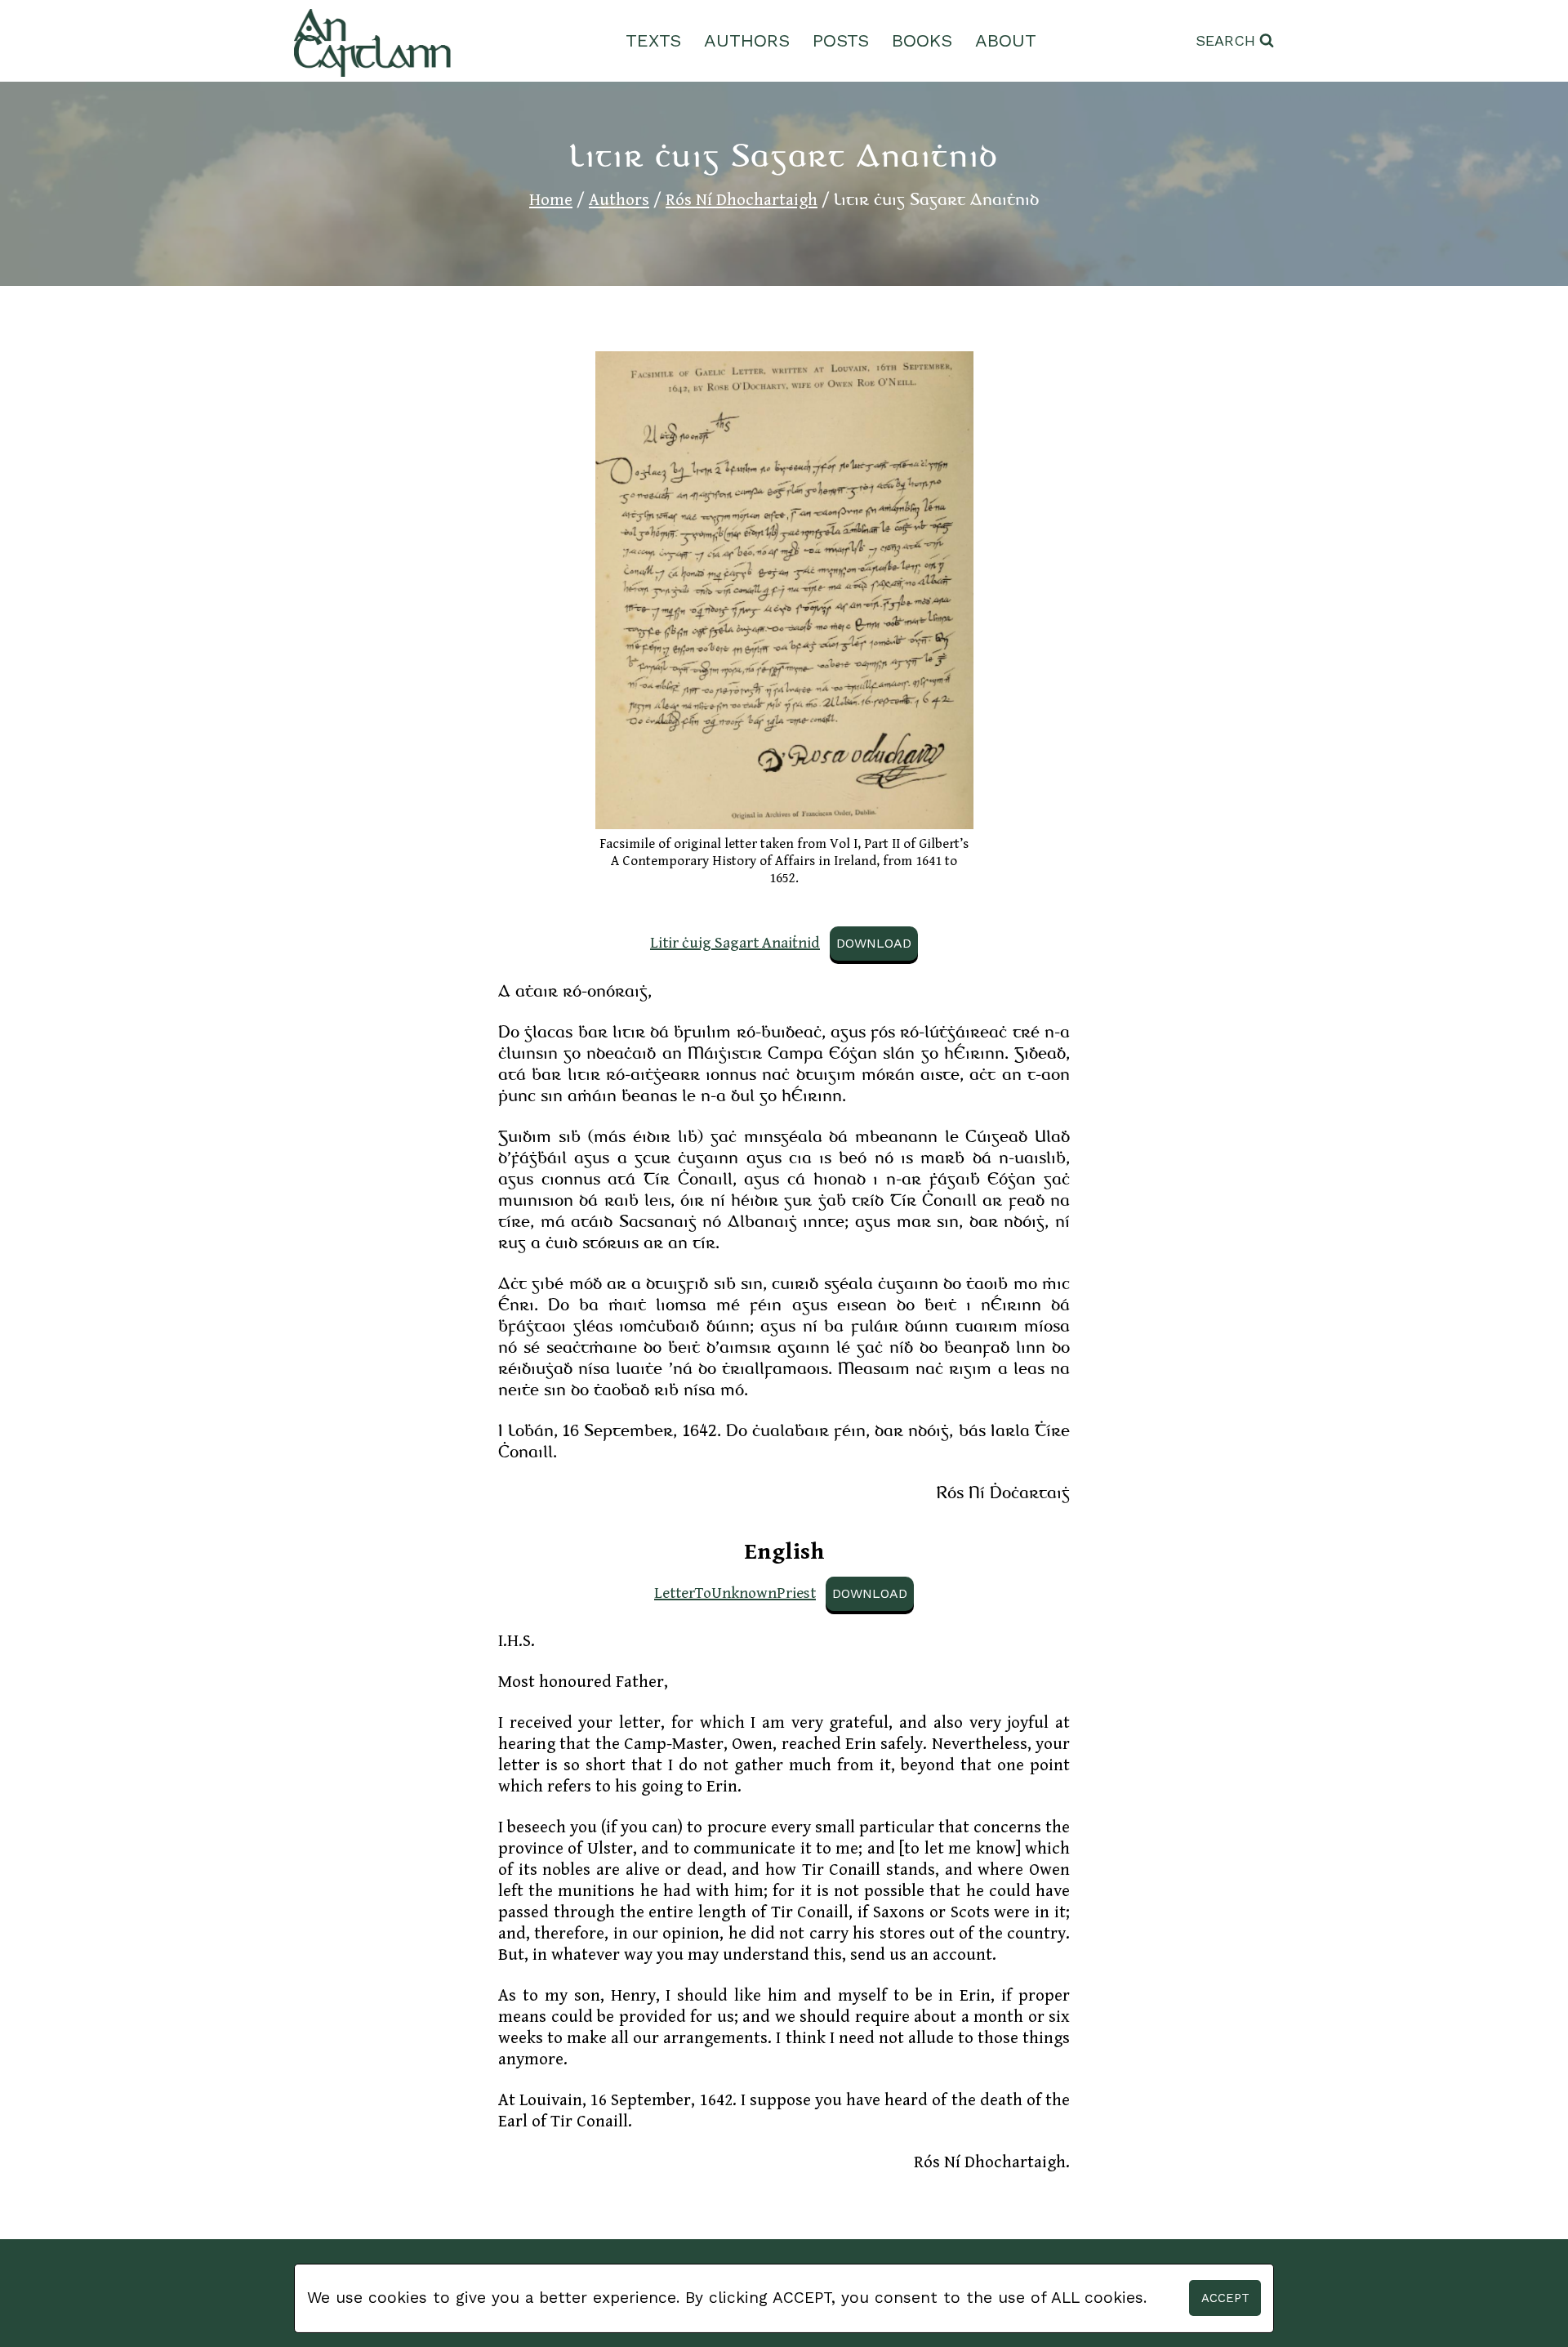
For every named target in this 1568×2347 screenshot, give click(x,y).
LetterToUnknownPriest (735, 1593)
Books (922, 40)
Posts (841, 40)
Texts (653, 40)
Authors (747, 40)
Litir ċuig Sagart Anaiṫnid (735, 943)
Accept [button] (1225, 2298)
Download (874, 943)
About (1006, 40)
